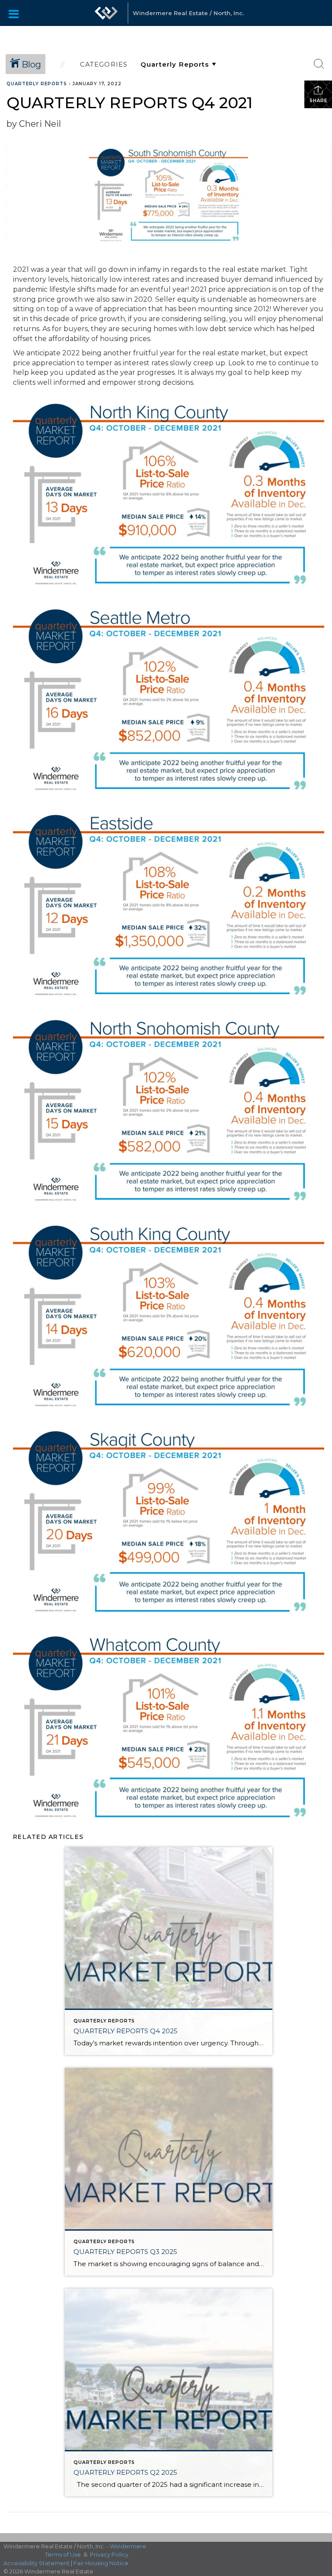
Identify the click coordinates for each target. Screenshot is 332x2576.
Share (318, 101)
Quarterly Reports (37, 84)
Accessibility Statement (37, 2563)
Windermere (128, 2546)
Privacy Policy (109, 2554)
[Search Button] (319, 64)
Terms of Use (63, 2554)
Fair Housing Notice (101, 2563)
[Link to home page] (106, 13)
